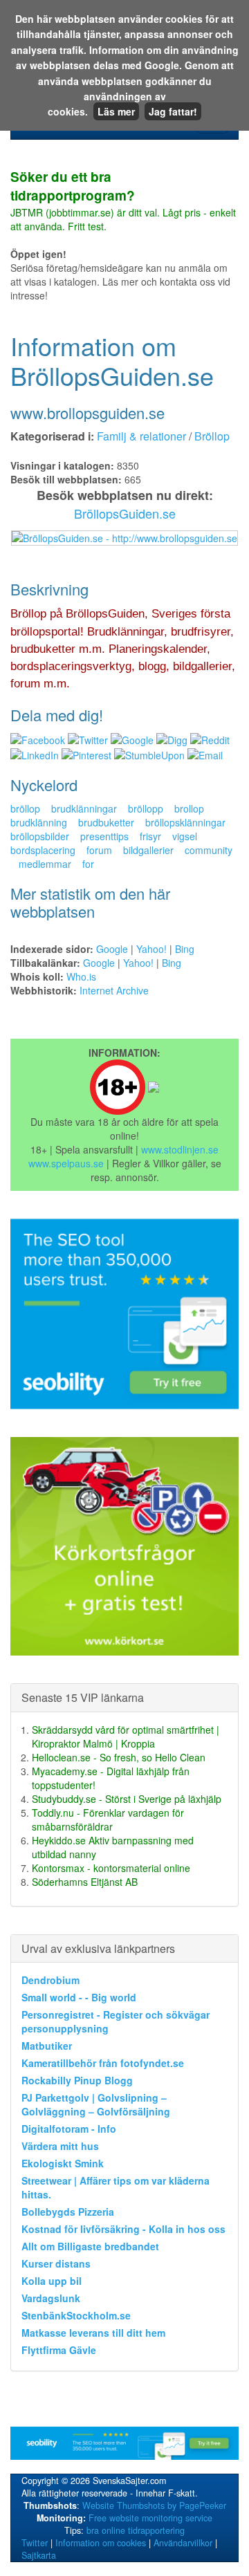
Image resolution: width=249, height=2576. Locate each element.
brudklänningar (84, 808)
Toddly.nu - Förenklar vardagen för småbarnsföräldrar (108, 1819)
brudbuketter (106, 822)
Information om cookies (101, 2543)
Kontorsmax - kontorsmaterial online (111, 1868)
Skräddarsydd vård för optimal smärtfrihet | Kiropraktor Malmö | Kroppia (126, 1736)
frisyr (150, 836)
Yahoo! (151, 949)
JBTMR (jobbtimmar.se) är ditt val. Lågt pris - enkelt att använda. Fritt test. (123, 202)
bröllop (25, 808)
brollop (189, 808)
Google (112, 949)
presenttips (104, 836)
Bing (185, 949)
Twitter (35, 2543)
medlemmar (45, 864)
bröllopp (146, 808)
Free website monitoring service (150, 2518)
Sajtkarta (39, 2555)
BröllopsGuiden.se (125, 513)
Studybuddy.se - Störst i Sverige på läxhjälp (127, 1799)
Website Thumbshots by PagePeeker (154, 2505)
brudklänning (39, 822)
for (88, 864)
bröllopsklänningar (185, 822)
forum (99, 850)
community (209, 850)
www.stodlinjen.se (180, 1149)
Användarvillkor (183, 2543)
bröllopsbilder (40, 836)
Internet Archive (114, 990)
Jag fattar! (173, 111)
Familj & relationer (141, 436)
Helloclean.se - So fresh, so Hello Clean (119, 1757)
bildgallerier (148, 850)
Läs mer (116, 111)
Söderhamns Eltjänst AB (85, 1882)
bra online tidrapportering (136, 2530)
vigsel (185, 836)
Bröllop (212, 436)
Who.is (81, 976)
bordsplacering (43, 850)
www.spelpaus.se (66, 1163)
